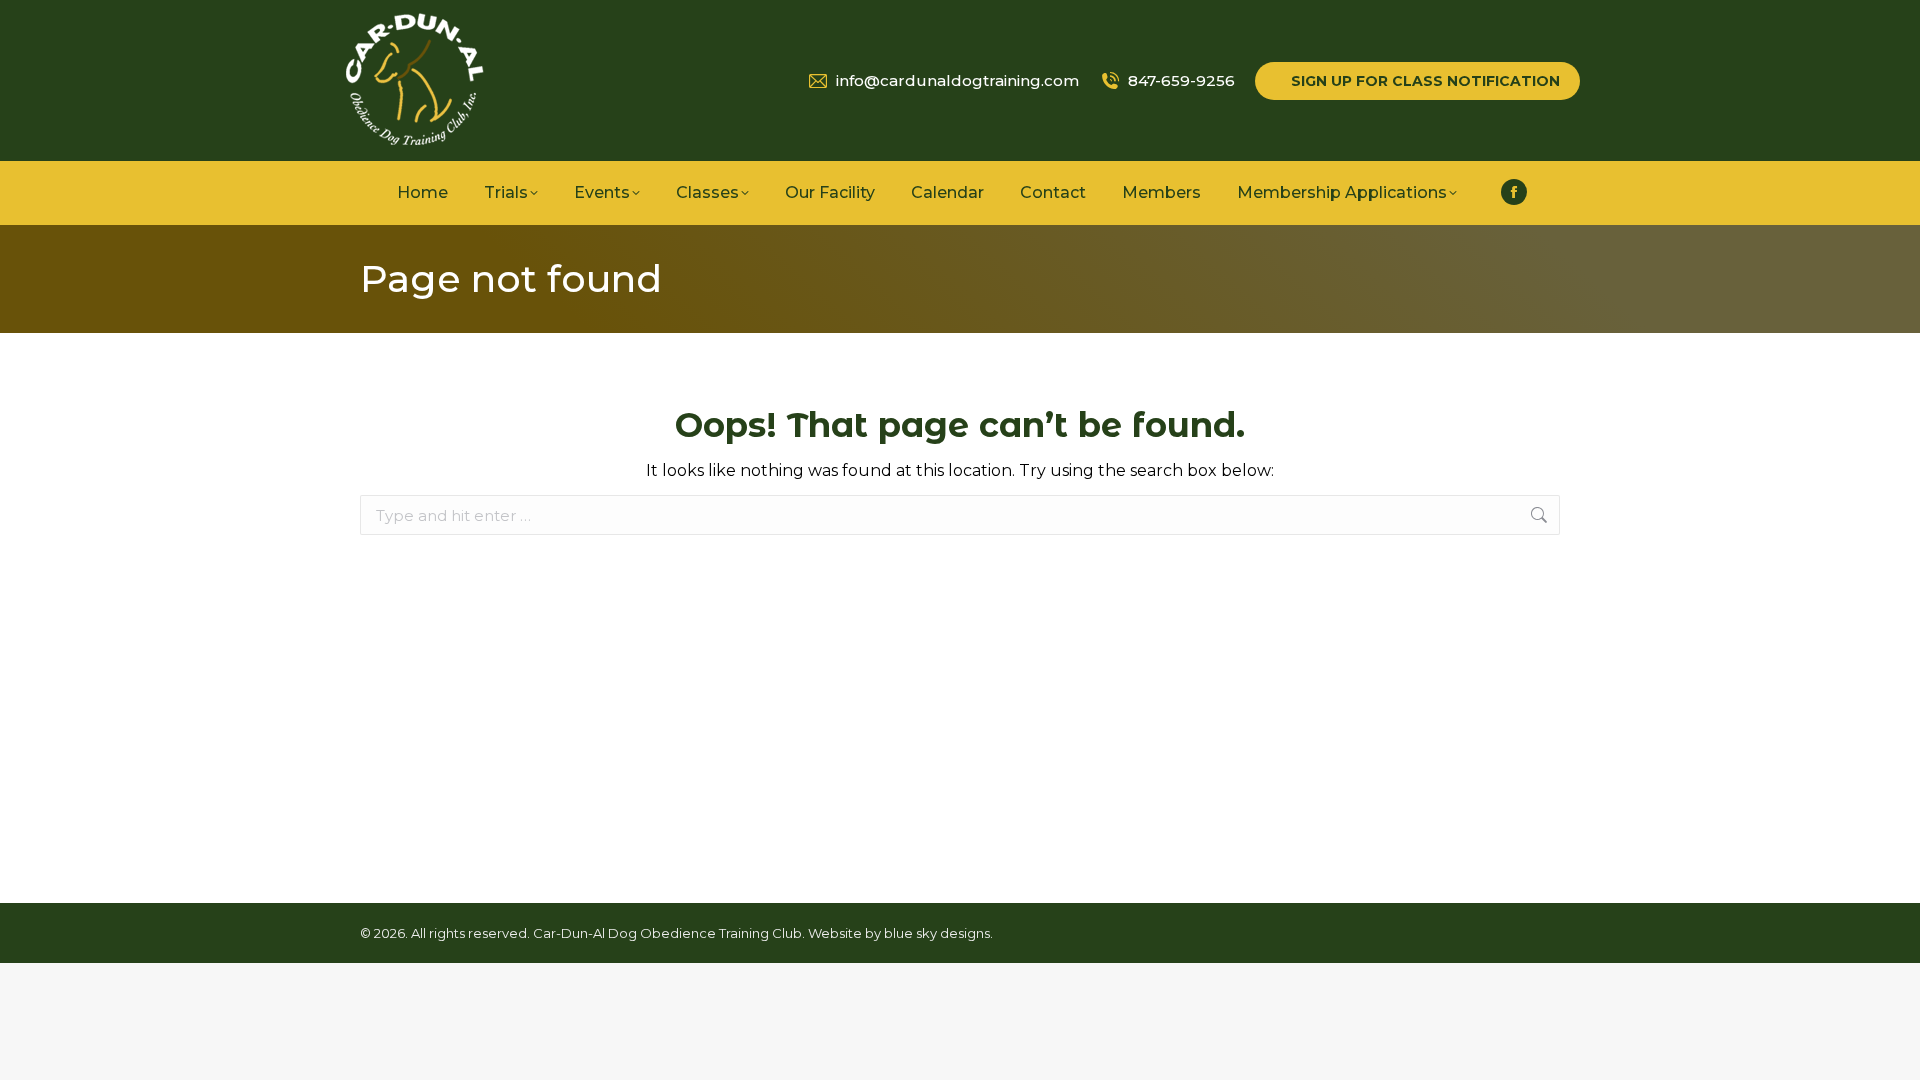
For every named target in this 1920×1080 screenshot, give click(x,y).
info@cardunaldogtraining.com (957, 80)
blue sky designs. (938, 933)
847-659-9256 (1181, 80)
